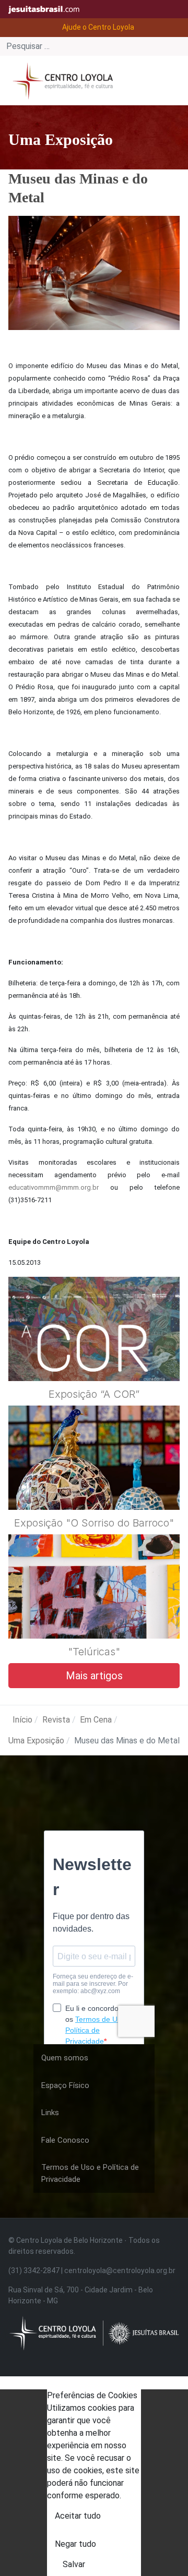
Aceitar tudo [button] (78, 2516)
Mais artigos (94, 1676)
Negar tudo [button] (75, 2544)
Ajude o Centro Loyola (98, 27)
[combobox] (94, 46)
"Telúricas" (94, 1652)
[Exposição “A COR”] (94, 1354)
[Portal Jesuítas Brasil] (48, 9)
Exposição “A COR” (94, 1394)
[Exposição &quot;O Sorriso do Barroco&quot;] (94, 1483)
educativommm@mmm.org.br (54, 1187)
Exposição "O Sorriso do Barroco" (94, 1523)
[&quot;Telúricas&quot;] (94, 1611)
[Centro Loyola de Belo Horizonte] (61, 80)
